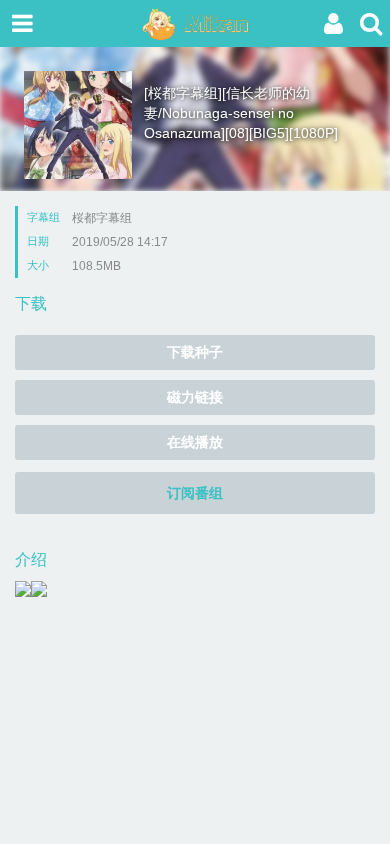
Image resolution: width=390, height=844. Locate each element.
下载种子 (195, 352)
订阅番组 (195, 493)
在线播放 (195, 442)
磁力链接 (195, 397)
